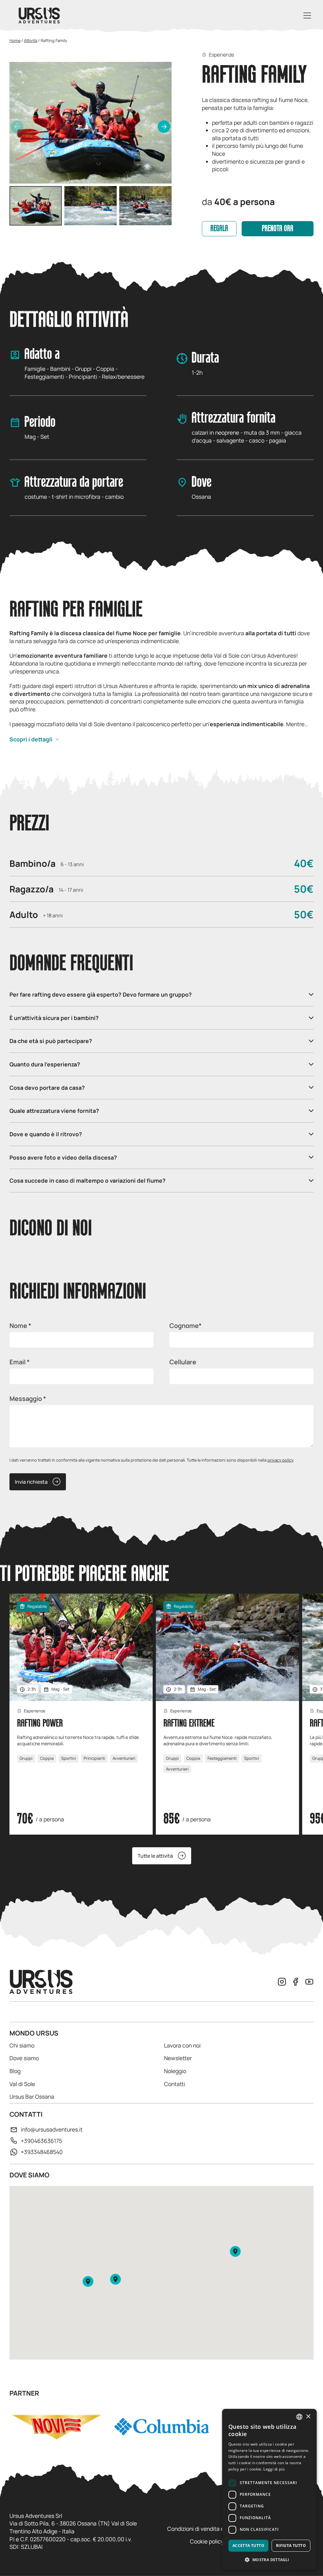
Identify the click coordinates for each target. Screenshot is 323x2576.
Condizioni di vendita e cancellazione (214, 2529)
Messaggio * (28, 1399)
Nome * (20, 1326)
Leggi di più (274, 2469)
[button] (164, 127)
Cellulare (183, 1362)
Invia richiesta (31, 1482)
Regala (219, 229)
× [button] (308, 2417)
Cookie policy (207, 2541)
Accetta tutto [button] (248, 2546)
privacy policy (281, 1460)
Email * (20, 1362)
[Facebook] (296, 1982)
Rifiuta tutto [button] (291, 2546)
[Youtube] (309, 1982)
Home (15, 40)
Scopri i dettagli (31, 739)
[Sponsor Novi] (57, 2427)
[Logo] (39, 15)
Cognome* (185, 1326)
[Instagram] (282, 1982)
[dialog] (269, 2489)
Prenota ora (278, 229)
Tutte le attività (155, 1856)
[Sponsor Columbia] (162, 2427)
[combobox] (299, 2417)
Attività (31, 40)
